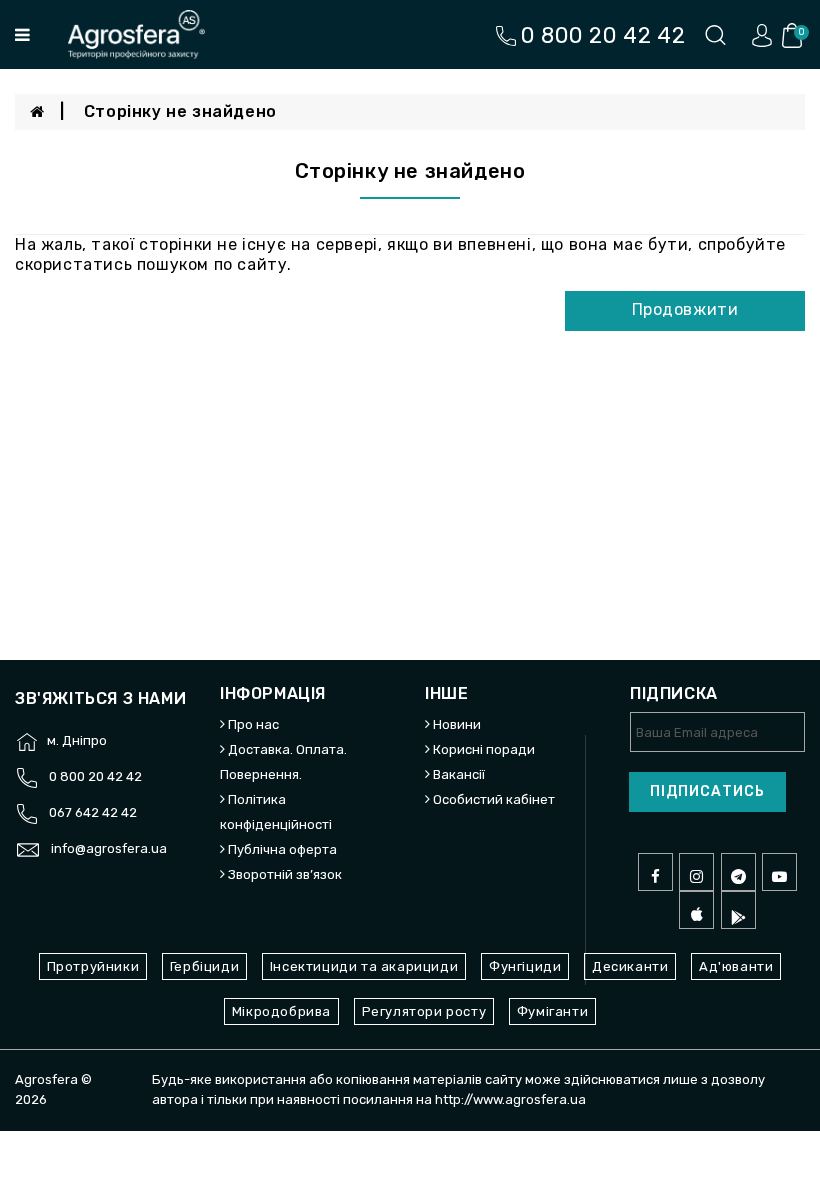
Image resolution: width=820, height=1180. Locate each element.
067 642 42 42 (93, 812)
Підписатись (707, 791)
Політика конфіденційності (276, 812)
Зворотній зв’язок (285, 874)
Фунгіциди (525, 966)
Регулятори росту (424, 1011)
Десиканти (630, 966)
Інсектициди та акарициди (364, 966)
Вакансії (459, 774)
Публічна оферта (282, 849)
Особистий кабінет (494, 799)
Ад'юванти (736, 966)
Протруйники (93, 966)
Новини (457, 724)
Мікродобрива (281, 1011)
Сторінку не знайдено (180, 111)
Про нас (253, 724)
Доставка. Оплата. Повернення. (283, 762)
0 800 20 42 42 (95, 776)
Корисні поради (484, 749)
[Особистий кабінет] (762, 34)
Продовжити (685, 309)
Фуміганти (552, 1011)
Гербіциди (204, 966)
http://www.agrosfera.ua (510, 1099)
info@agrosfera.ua (109, 848)
